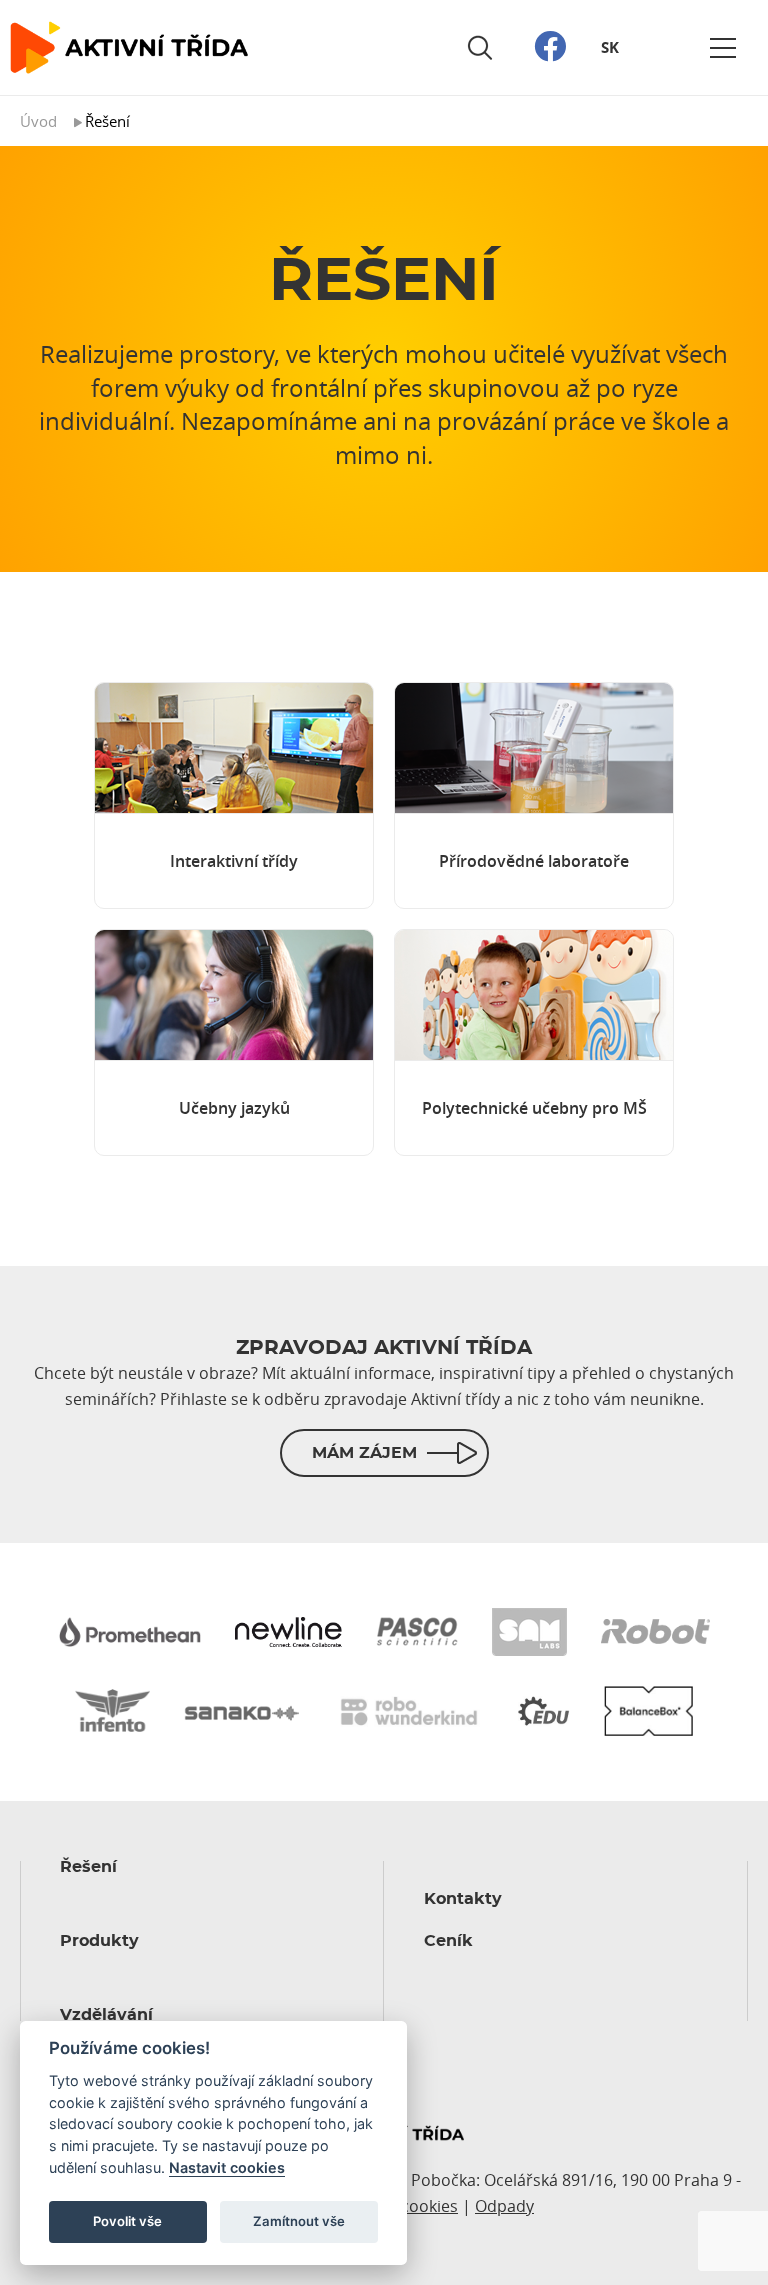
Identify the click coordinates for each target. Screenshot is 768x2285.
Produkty (99, 1941)
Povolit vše (127, 2221)
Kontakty (463, 1899)
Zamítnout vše (299, 2221)
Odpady (504, 2206)
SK (610, 47)
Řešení (88, 1867)
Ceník (448, 1941)
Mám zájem (364, 1453)
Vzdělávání (106, 2015)
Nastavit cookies (227, 2167)
